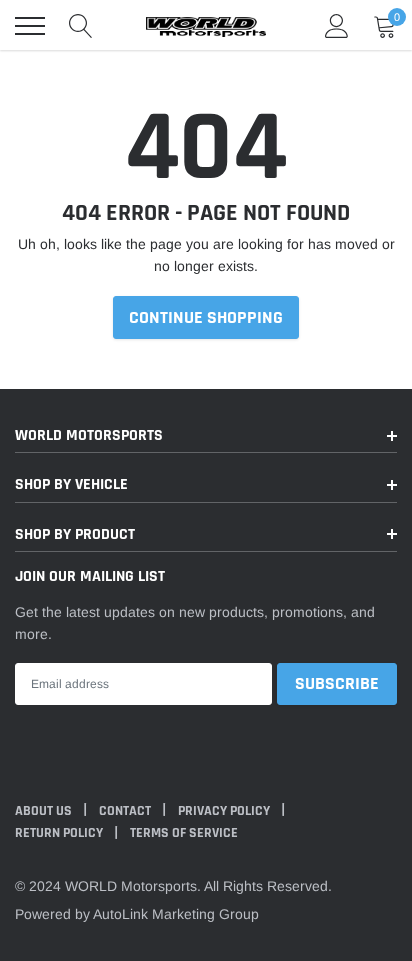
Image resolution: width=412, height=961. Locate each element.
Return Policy (60, 833)
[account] (337, 26)
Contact (126, 811)
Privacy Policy (225, 811)
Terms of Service (184, 833)
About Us (45, 811)
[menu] (30, 26)
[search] (81, 26)
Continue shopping (206, 317)
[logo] (206, 26)
